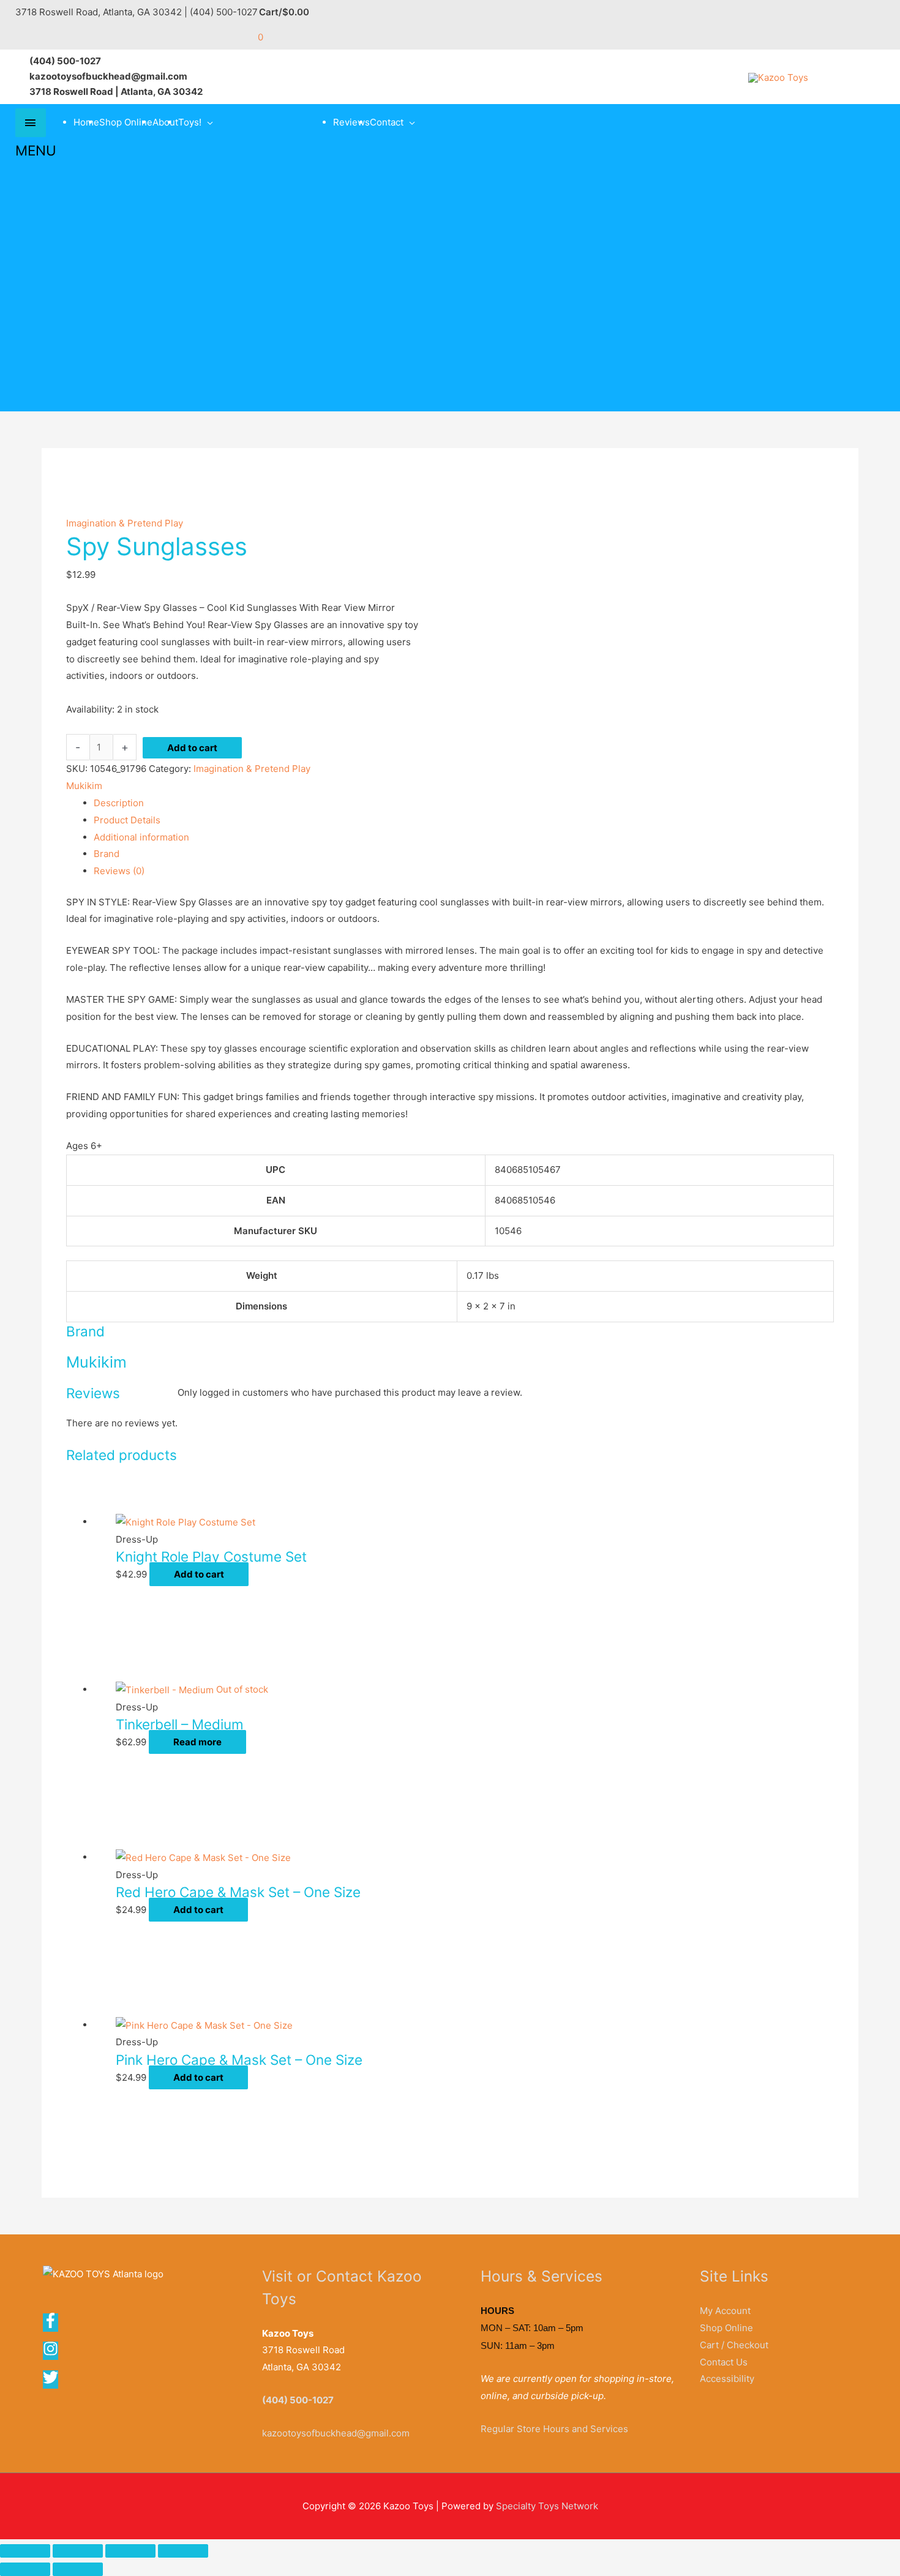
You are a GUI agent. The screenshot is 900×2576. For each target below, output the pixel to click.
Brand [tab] (107, 854)
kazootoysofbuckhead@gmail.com (336, 2433)
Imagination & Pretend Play (125, 523)
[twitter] (51, 2382)
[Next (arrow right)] (78, 2569)
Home (86, 122)
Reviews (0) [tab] (119, 871)
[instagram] (54, 2353)
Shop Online (126, 122)
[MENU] (31, 123)
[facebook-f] (54, 2325)
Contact (387, 122)
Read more (197, 1742)
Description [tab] (119, 803)
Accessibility (727, 2379)
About (165, 122)
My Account (725, 2311)
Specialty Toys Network (547, 2506)
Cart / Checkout (734, 2345)
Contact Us (724, 2362)
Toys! (190, 122)
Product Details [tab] (127, 820)
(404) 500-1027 (298, 2400)
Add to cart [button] (199, 1574)
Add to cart (192, 748)
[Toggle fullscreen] (78, 2551)
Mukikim (84, 786)
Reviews (351, 122)
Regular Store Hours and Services (554, 2429)
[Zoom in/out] (25, 2551)
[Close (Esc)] (183, 2551)
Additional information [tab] (141, 837)
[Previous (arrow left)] (25, 2569)
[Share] (130, 2551)
